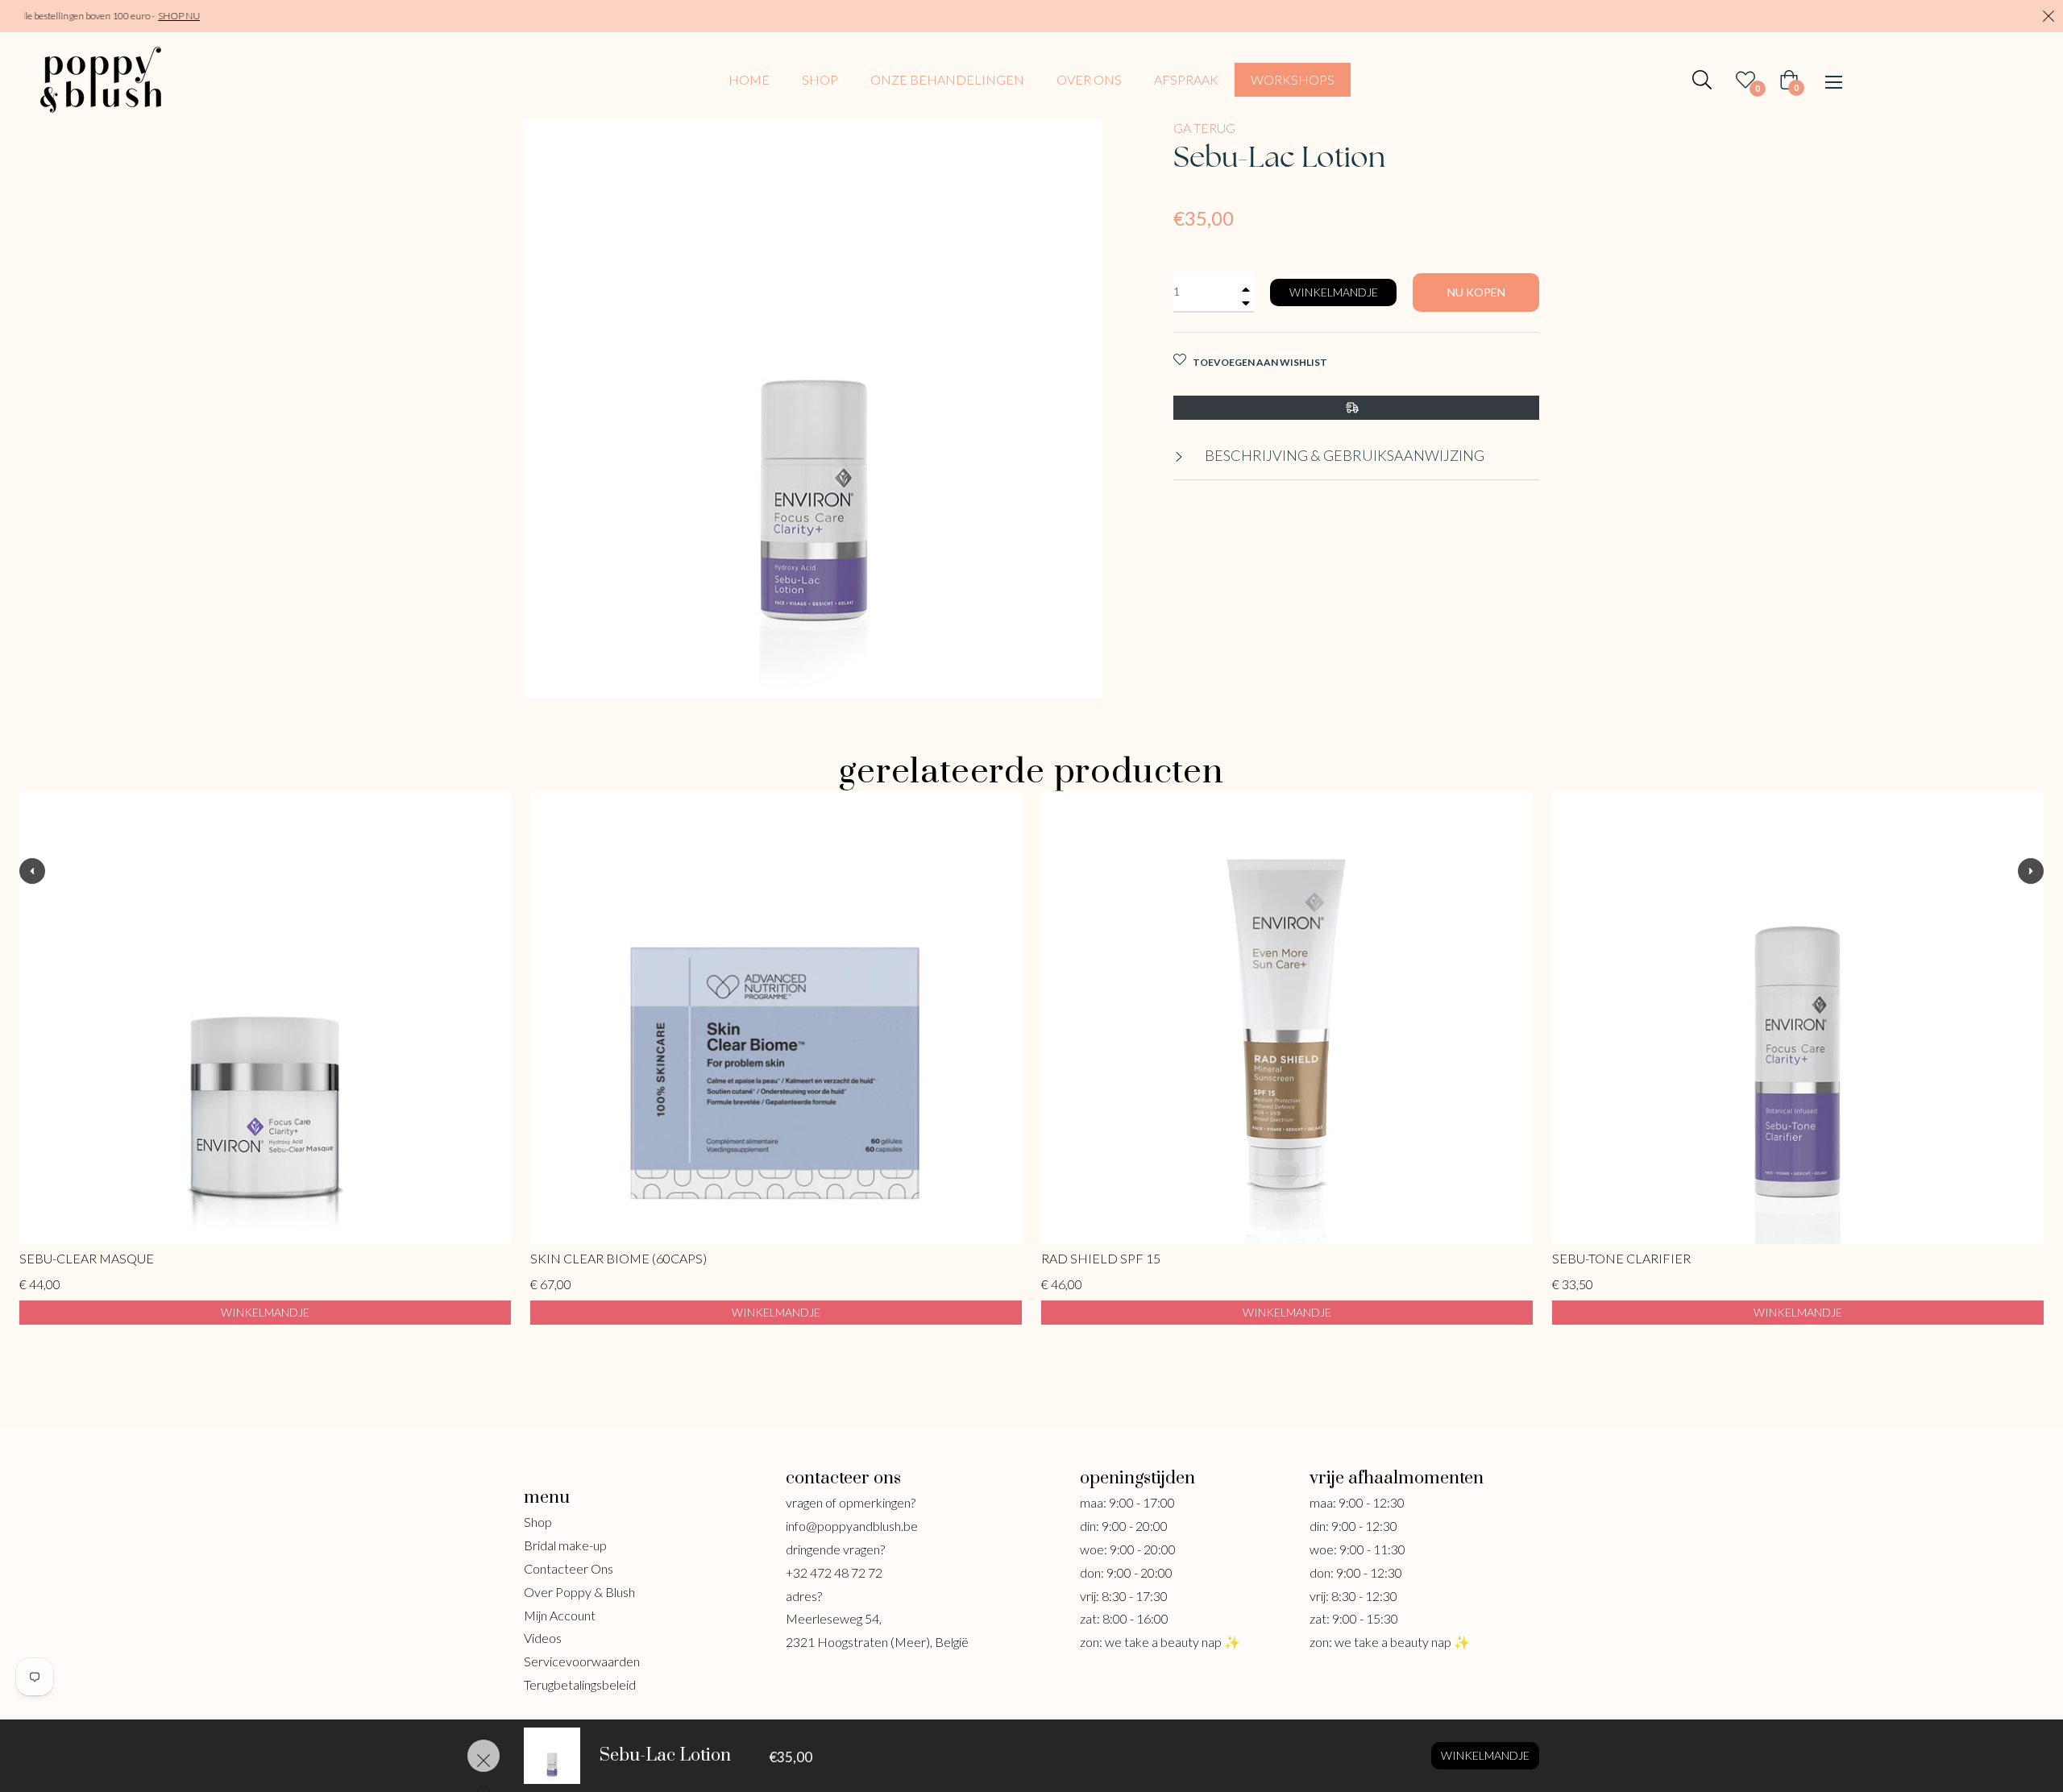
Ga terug (1204, 128)
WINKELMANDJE (265, 1311)
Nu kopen (1476, 292)
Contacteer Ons (569, 1568)
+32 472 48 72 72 (834, 1572)
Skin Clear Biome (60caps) (618, 1258)
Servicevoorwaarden (582, 1661)
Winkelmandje (1485, 1755)
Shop (538, 1522)
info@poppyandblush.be (852, 1526)
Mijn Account (560, 1615)
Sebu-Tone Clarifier (1621, 1258)
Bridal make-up (565, 1545)
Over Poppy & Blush (579, 1592)
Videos (543, 1638)
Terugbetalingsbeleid (580, 1684)
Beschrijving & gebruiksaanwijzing (1343, 455)
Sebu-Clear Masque (87, 1258)
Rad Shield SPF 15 (1101, 1258)
